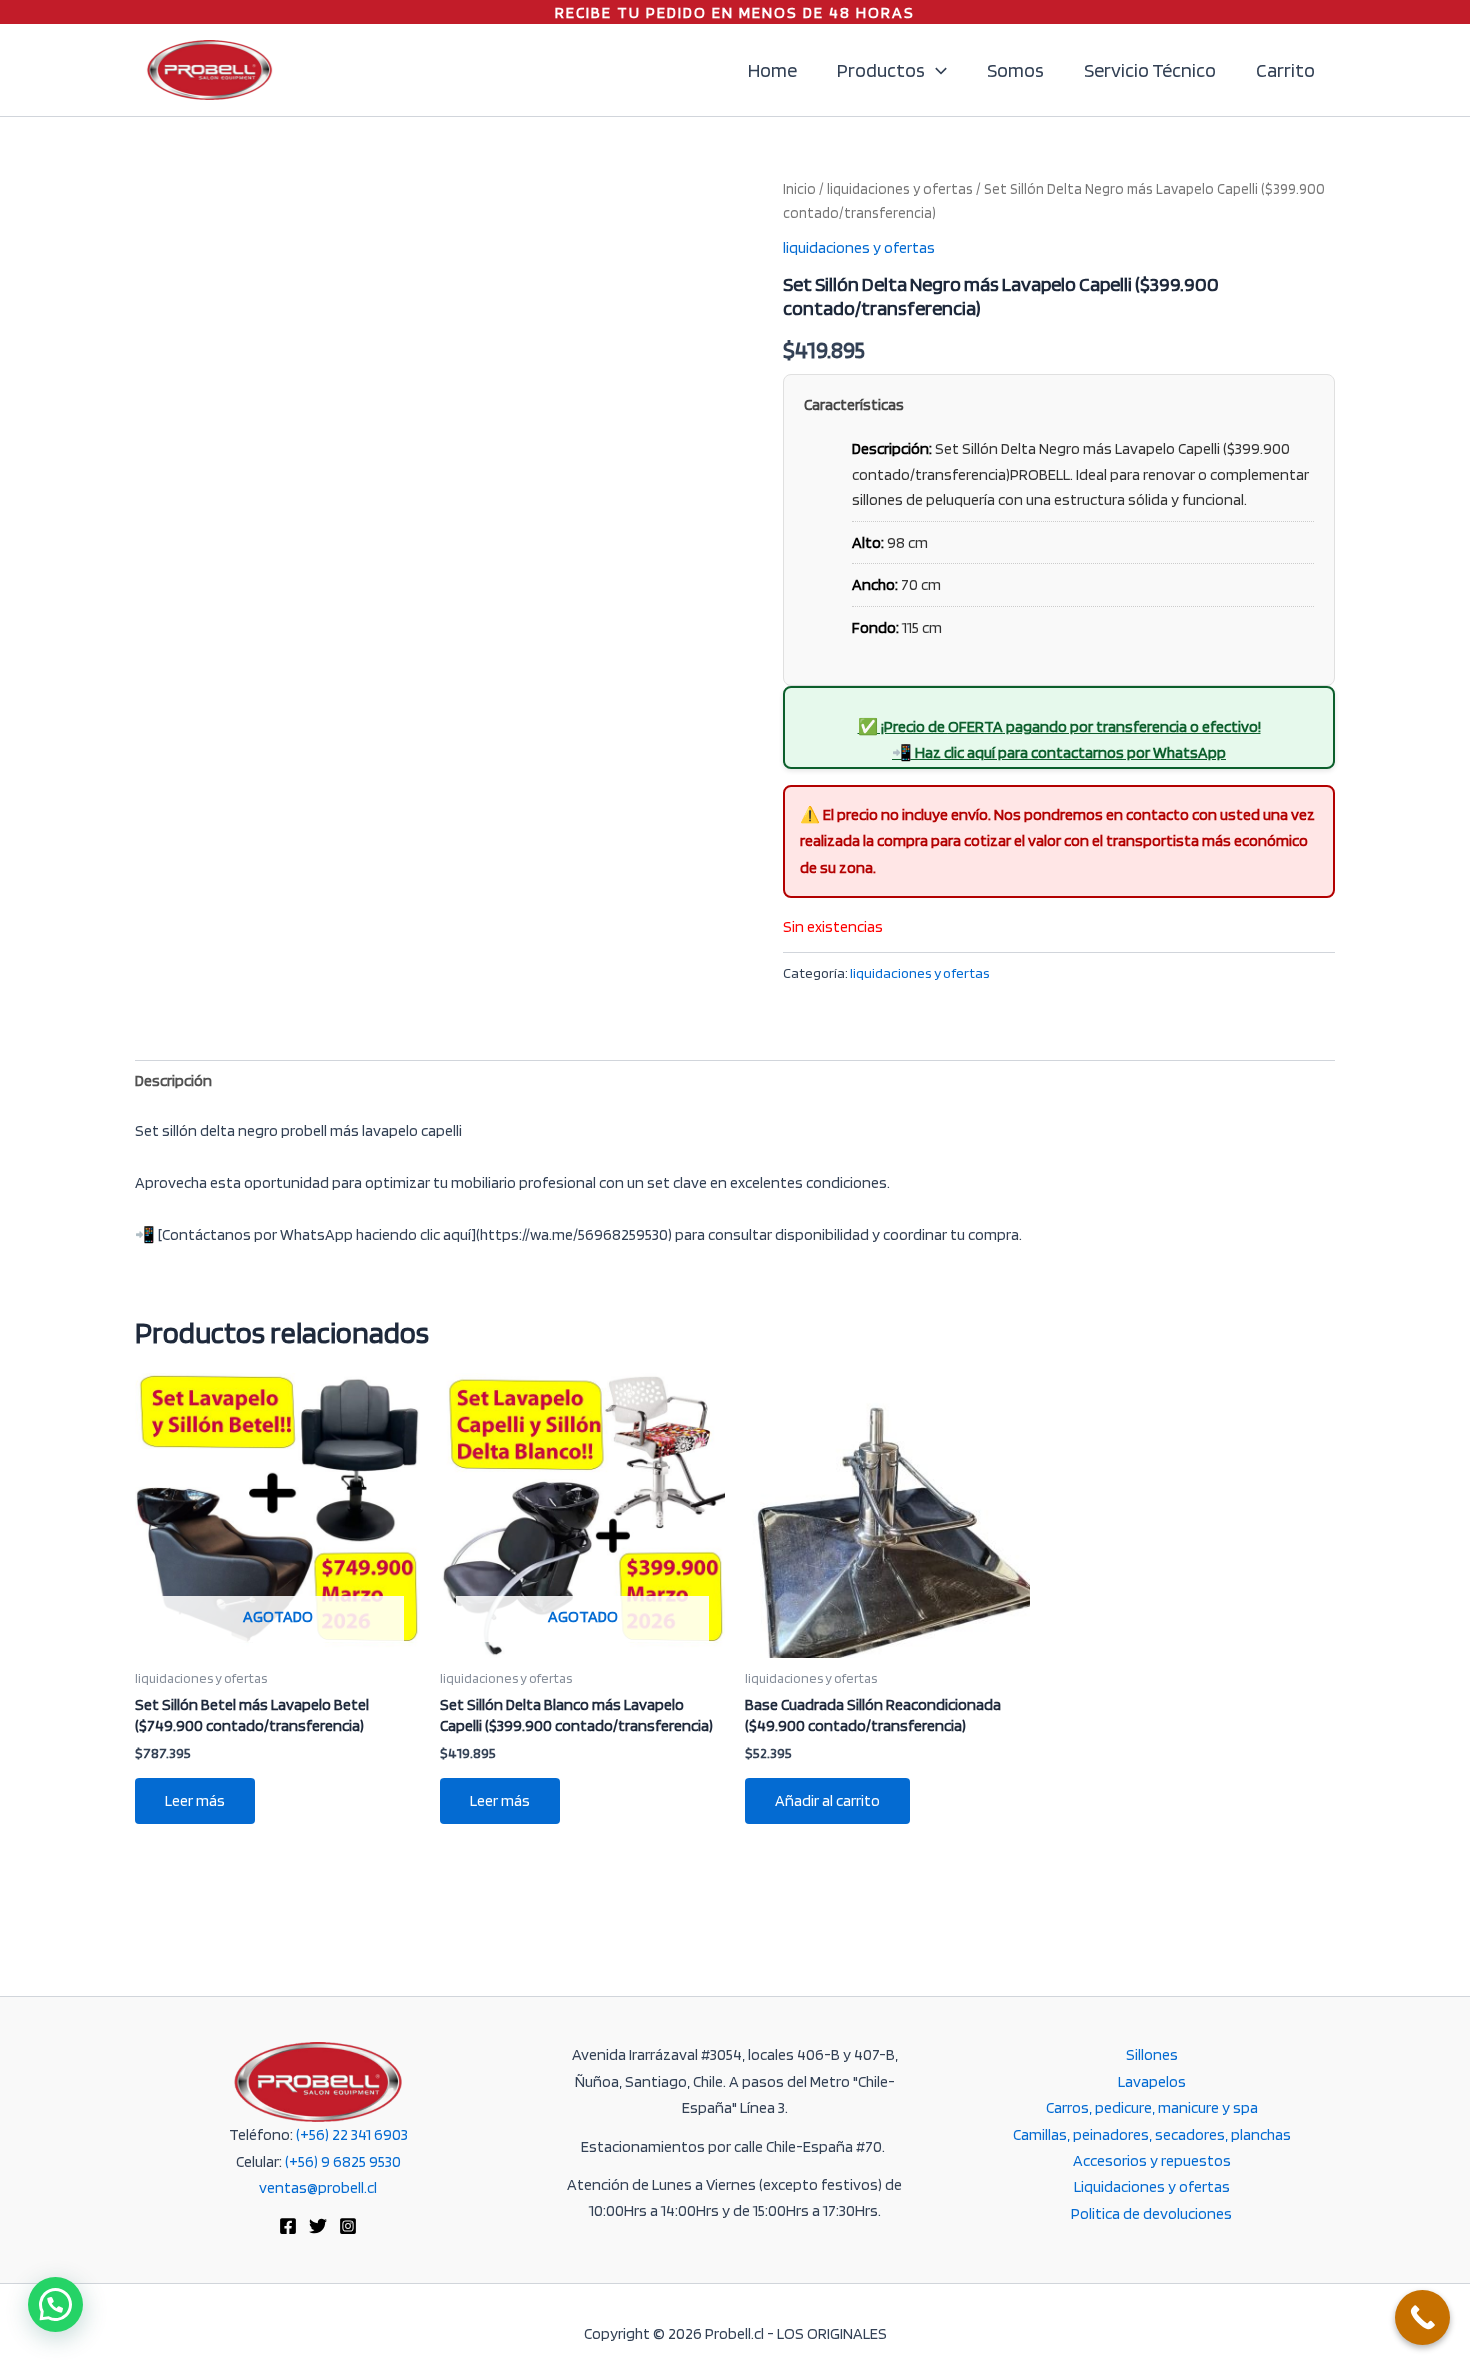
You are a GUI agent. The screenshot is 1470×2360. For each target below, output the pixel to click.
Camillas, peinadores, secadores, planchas (1152, 2134)
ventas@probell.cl (318, 2187)
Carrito (1285, 70)
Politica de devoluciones (1151, 2213)
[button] (936, 70)
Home (772, 70)
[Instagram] (348, 2226)
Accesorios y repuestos (1152, 2160)
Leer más (195, 1800)
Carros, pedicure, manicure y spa (1152, 2107)
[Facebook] (288, 2226)
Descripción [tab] (173, 1080)
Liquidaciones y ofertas (1152, 2186)
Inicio (799, 189)
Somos (1015, 70)
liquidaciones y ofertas (900, 189)
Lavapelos (1152, 2081)
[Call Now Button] (1422, 2317)
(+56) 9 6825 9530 (343, 2161)
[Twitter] (318, 2226)
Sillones (1152, 2054)
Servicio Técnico (1150, 70)
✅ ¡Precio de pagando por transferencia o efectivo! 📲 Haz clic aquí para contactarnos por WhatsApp (1059, 739)
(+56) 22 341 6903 (352, 2134)
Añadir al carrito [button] (827, 1800)
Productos (881, 70)
